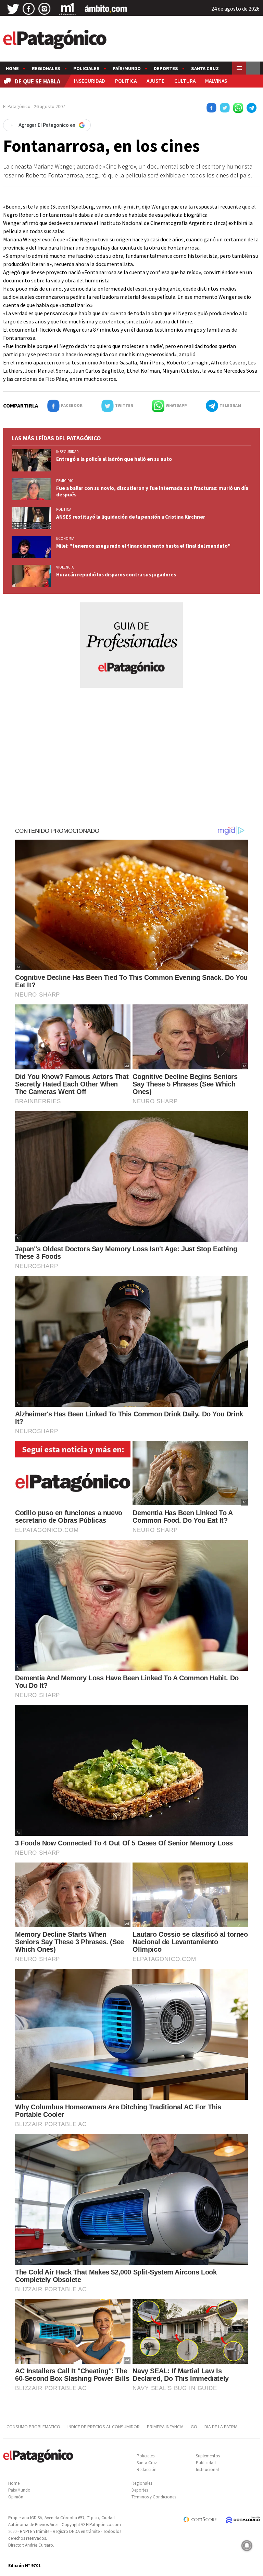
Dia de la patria (221, 2427)
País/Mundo (127, 68)
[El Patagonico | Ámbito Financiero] (106, 9)
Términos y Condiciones (154, 2497)
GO (194, 2427)
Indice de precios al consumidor (104, 2427)
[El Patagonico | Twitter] (13, 9)
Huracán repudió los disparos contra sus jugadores (116, 575)
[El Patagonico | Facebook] (29, 9)
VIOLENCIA (65, 567)
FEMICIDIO (65, 481)
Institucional (207, 2470)
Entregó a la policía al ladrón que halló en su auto (114, 459)
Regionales (46, 68)
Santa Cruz (205, 68)
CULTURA (185, 81)
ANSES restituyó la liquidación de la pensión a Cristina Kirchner (131, 517)
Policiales (86, 68)
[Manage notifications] (247, 2546)
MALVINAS (216, 81)
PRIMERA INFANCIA (165, 2427)
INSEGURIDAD (90, 81)
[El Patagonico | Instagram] (45, 9)
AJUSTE (155, 81)
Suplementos (208, 2456)
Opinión (16, 2497)
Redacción (147, 2470)
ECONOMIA (65, 538)
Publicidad (206, 2463)
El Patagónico (17, 106)
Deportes (166, 68)
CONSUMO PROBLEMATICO (33, 2427)
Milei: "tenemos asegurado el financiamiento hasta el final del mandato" (143, 546)
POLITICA (126, 81)
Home (12, 68)
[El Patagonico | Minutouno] (67, 9)
